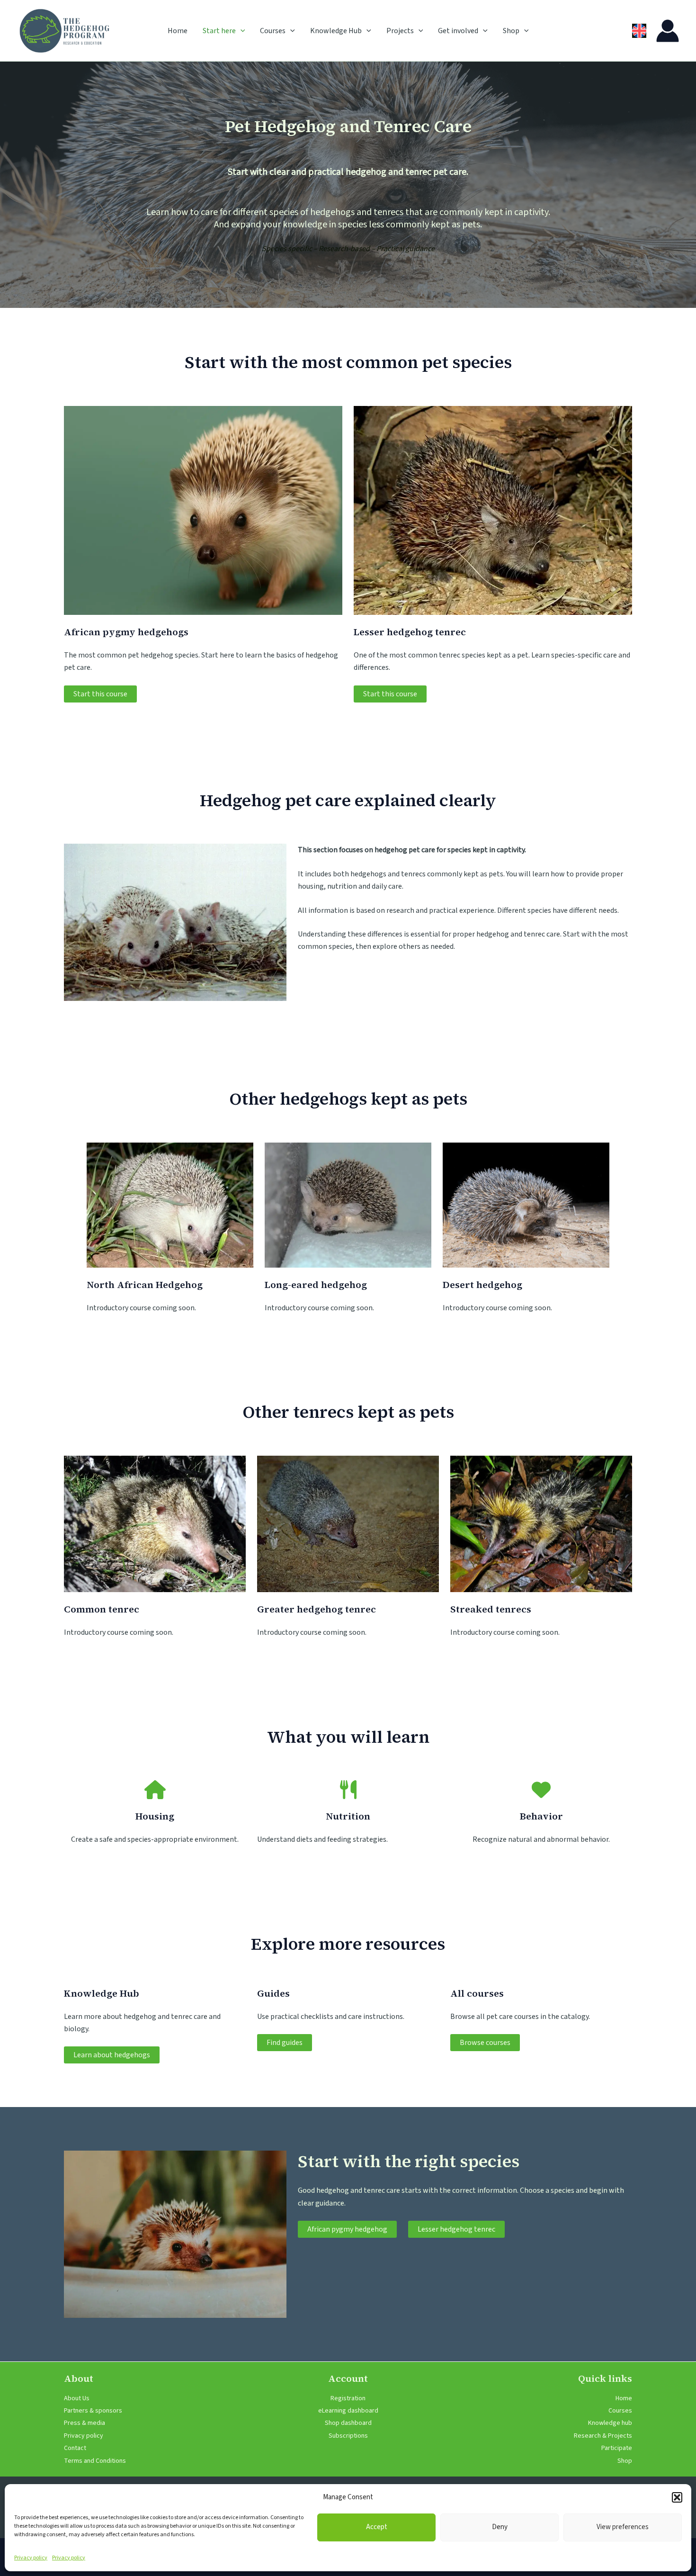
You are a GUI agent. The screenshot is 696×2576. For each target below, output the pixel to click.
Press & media (85, 2423)
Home (178, 31)
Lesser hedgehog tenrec (456, 2229)
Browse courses (485, 2043)
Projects (400, 31)
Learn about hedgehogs (112, 2055)
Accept (377, 2527)
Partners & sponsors (93, 2411)
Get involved (458, 31)
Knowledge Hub (336, 31)
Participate (617, 2448)
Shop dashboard (348, 2423)
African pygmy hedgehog (347, 2229)
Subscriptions (348, 2436)
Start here (219, 31)
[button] (677, 2497)
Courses (273, 31)
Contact (75, 2448)
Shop (511, 31)
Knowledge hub (610, 2423)
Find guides (285, 2043)
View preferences (623, 2527)
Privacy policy (31, 2558)
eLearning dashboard (348, 2411)
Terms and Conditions (95, 2461)
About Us (77, 2398)
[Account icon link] (668, 31)
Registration (348, 2398)
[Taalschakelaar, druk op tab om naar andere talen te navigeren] (639, 31)
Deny (500, 2527)
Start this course (100, 694)
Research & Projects (603, 2436)
